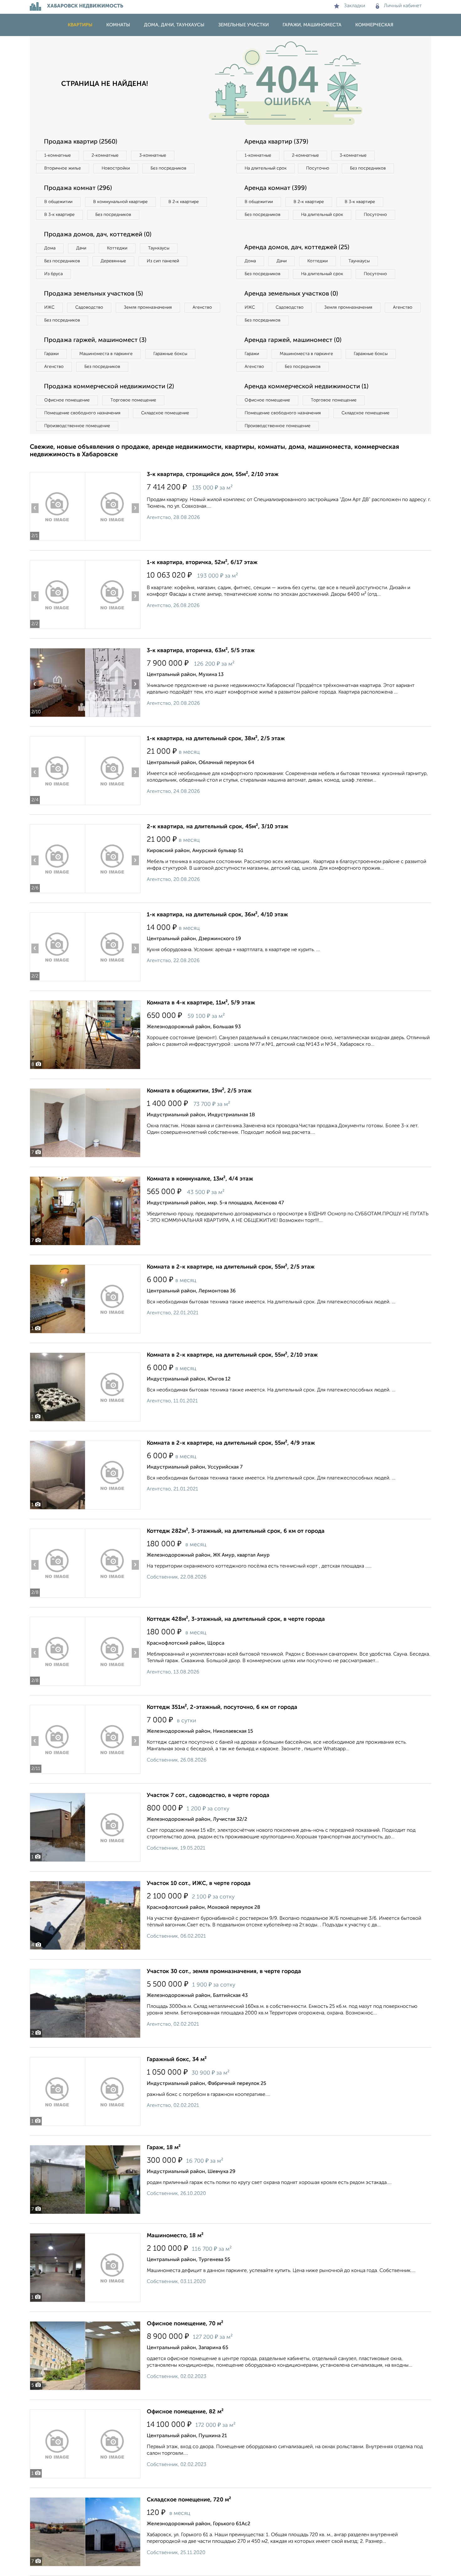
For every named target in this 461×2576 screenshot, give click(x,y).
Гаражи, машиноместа (312, 25)
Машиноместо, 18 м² (175, 2236)
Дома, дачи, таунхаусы (174, 25)
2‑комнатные (105, 155)
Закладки (355, 6)
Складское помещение (165, 413)
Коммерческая (374, 25)
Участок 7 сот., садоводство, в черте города (208, 1795)
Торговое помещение (133, 400)
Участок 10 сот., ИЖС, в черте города (199, 1883)
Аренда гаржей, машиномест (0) (293, 340)
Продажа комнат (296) (78, 188)
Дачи (81, 248)
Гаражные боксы (170, 354)
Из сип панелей (163, 261)
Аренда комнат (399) (276, 188)
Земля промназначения (148, 307)
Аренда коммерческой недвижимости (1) (306, 387)
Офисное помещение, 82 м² (185, 2412)
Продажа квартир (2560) (81, 142)
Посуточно (318, 168)
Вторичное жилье (63, 168)
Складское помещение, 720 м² (189, 2500)
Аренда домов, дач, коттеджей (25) (297, 248)
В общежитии (58, 202)
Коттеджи (117, 248)
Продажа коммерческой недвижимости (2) (109, 387)
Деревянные (113, 261)
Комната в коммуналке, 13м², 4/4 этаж (200, 1179)
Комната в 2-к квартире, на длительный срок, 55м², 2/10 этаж (232, 1355)
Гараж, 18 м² (164, 2148)
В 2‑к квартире (184, 202)
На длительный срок (266, 168)
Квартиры (80, 25)
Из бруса (53, 274)
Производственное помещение (77, 426)
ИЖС (49, 307)
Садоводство (89, 307)
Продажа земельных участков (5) (93, 294)
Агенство (202, 307)
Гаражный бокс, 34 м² (177, 2060)
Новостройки (116, 168)
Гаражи (51, 354)
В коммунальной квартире (120, 202)
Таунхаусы (159, 248)
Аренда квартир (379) (276, 142)
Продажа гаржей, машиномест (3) (95, 340)
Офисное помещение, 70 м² (185, 2324)
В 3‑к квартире (59, 215)
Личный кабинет (403, 6)
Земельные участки (244, 25)
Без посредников (168, 168)
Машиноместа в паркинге (106, 354)
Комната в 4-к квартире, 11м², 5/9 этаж (201, 1003)
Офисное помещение (67, 400)
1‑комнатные (58, 155)
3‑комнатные (153, 155)
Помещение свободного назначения (82, 413)
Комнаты (118, 25)
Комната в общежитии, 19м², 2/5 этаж (199, 1091)
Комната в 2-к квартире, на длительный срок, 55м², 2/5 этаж (231, 1267)
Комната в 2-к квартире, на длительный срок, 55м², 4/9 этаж (231, 1443)
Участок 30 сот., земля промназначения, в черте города (224, 1971)
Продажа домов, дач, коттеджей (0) (98, 235)
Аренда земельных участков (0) (291, 294)
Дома (50, 248)
